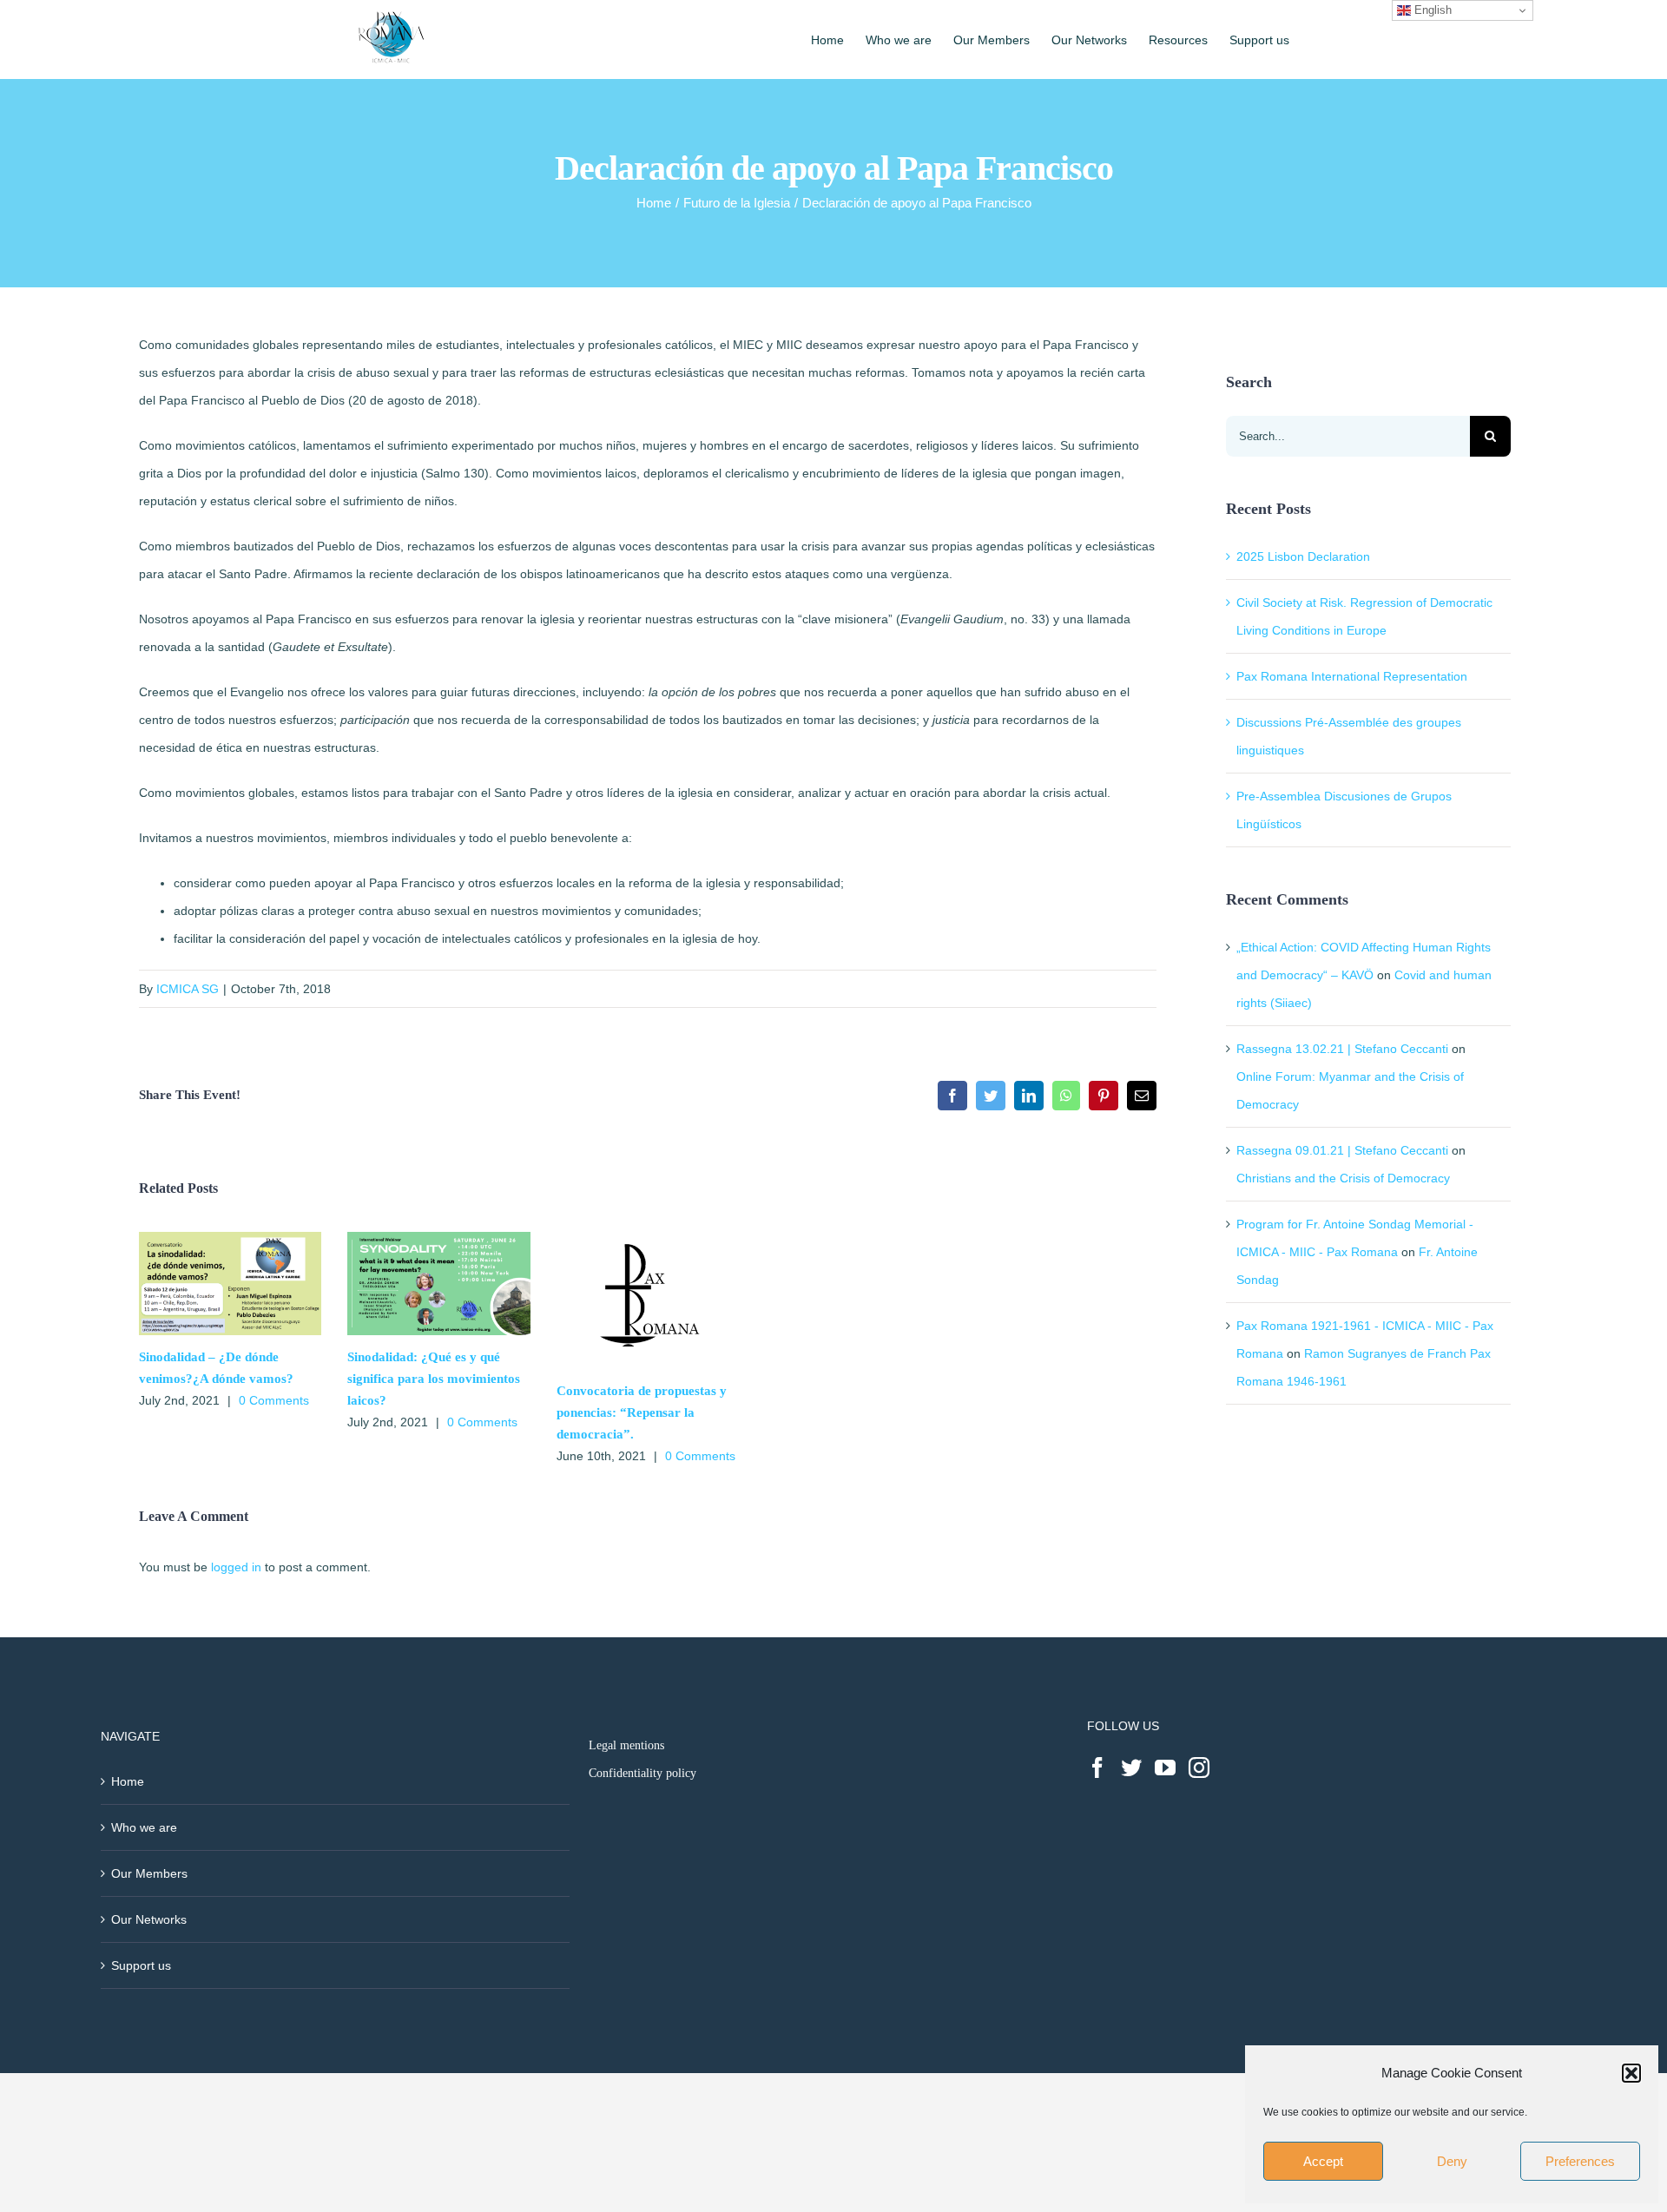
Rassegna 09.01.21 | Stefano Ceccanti (1342, 1150)
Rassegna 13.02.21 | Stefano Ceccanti (1342, 1049)
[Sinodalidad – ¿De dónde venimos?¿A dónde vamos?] (230, 1239)
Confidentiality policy (642, 1773)
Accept (1323, 2161)
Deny (1452, 2161)
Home (128, 1781)
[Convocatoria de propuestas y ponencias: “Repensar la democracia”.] (648, 1239)
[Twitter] (1131, 1768)
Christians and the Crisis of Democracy (1343, 1178)
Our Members (149, 1873)
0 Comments (274, 1400)
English (1431, 10)
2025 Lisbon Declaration (1303, 556)
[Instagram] (1199, 1768)
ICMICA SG (188, 989)
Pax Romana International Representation (1352, 676)
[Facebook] (1097, 1768)
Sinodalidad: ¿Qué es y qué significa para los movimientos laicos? (434, 1379)
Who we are (144, 1827)
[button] (1631, 2073)
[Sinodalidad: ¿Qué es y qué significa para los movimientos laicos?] (438, 1239)
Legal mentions (626, 1745)
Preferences (1580, 2161)
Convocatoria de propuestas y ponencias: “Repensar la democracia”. (642, 1412)
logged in (236, 1567)
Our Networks (149, 1919)
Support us (141, 1965)
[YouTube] (1165, 1768)
